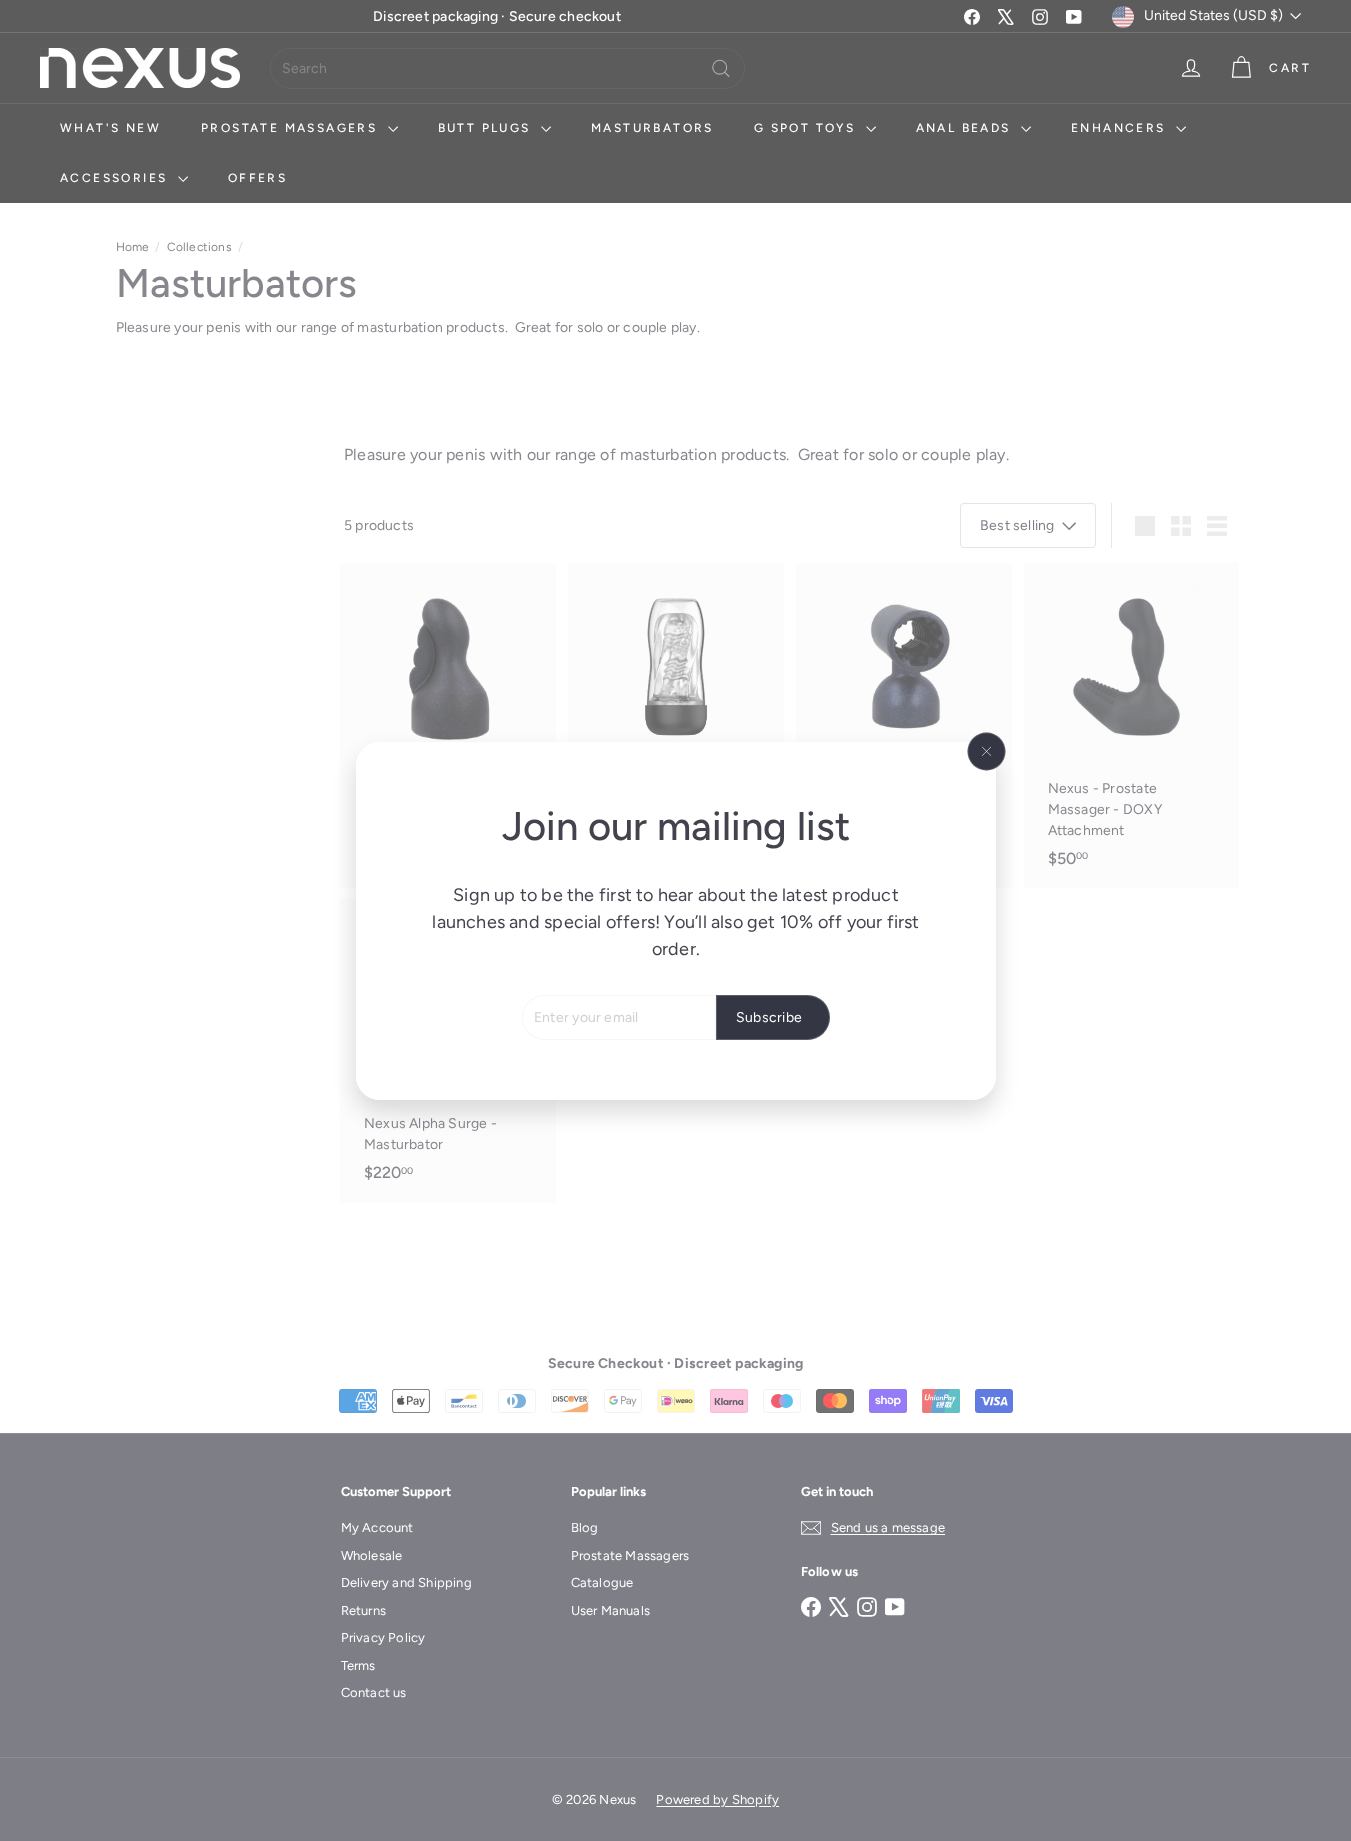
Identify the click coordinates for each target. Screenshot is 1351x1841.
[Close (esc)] (986, 751)
